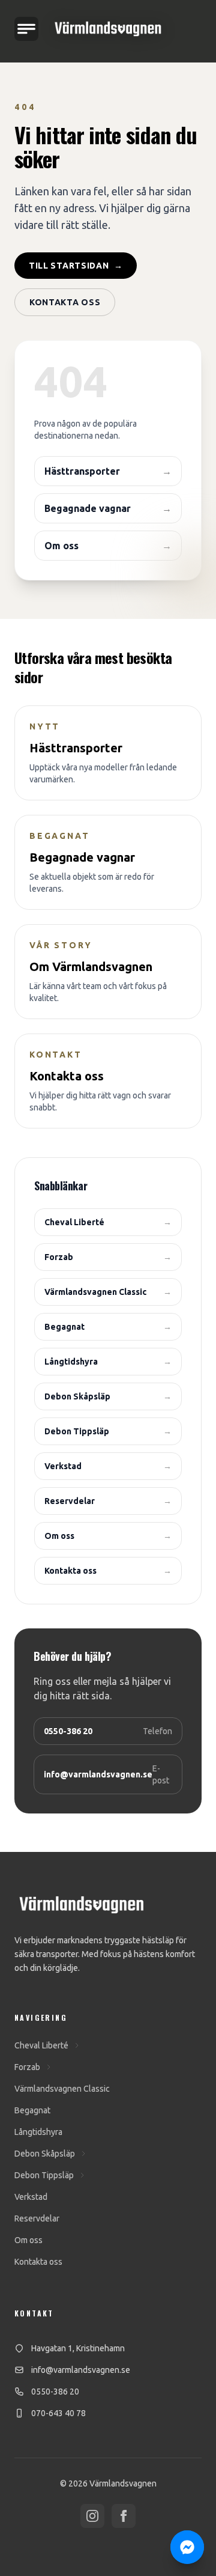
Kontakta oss (65, 302)
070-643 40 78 (58, 2413)
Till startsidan (76, 266)
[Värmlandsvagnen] (108, 29)
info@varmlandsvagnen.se (81, 2370)
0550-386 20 (55, 2392)
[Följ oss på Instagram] (92, 2516)
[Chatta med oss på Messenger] (187, 2547)
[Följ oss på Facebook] (124, 2516)
